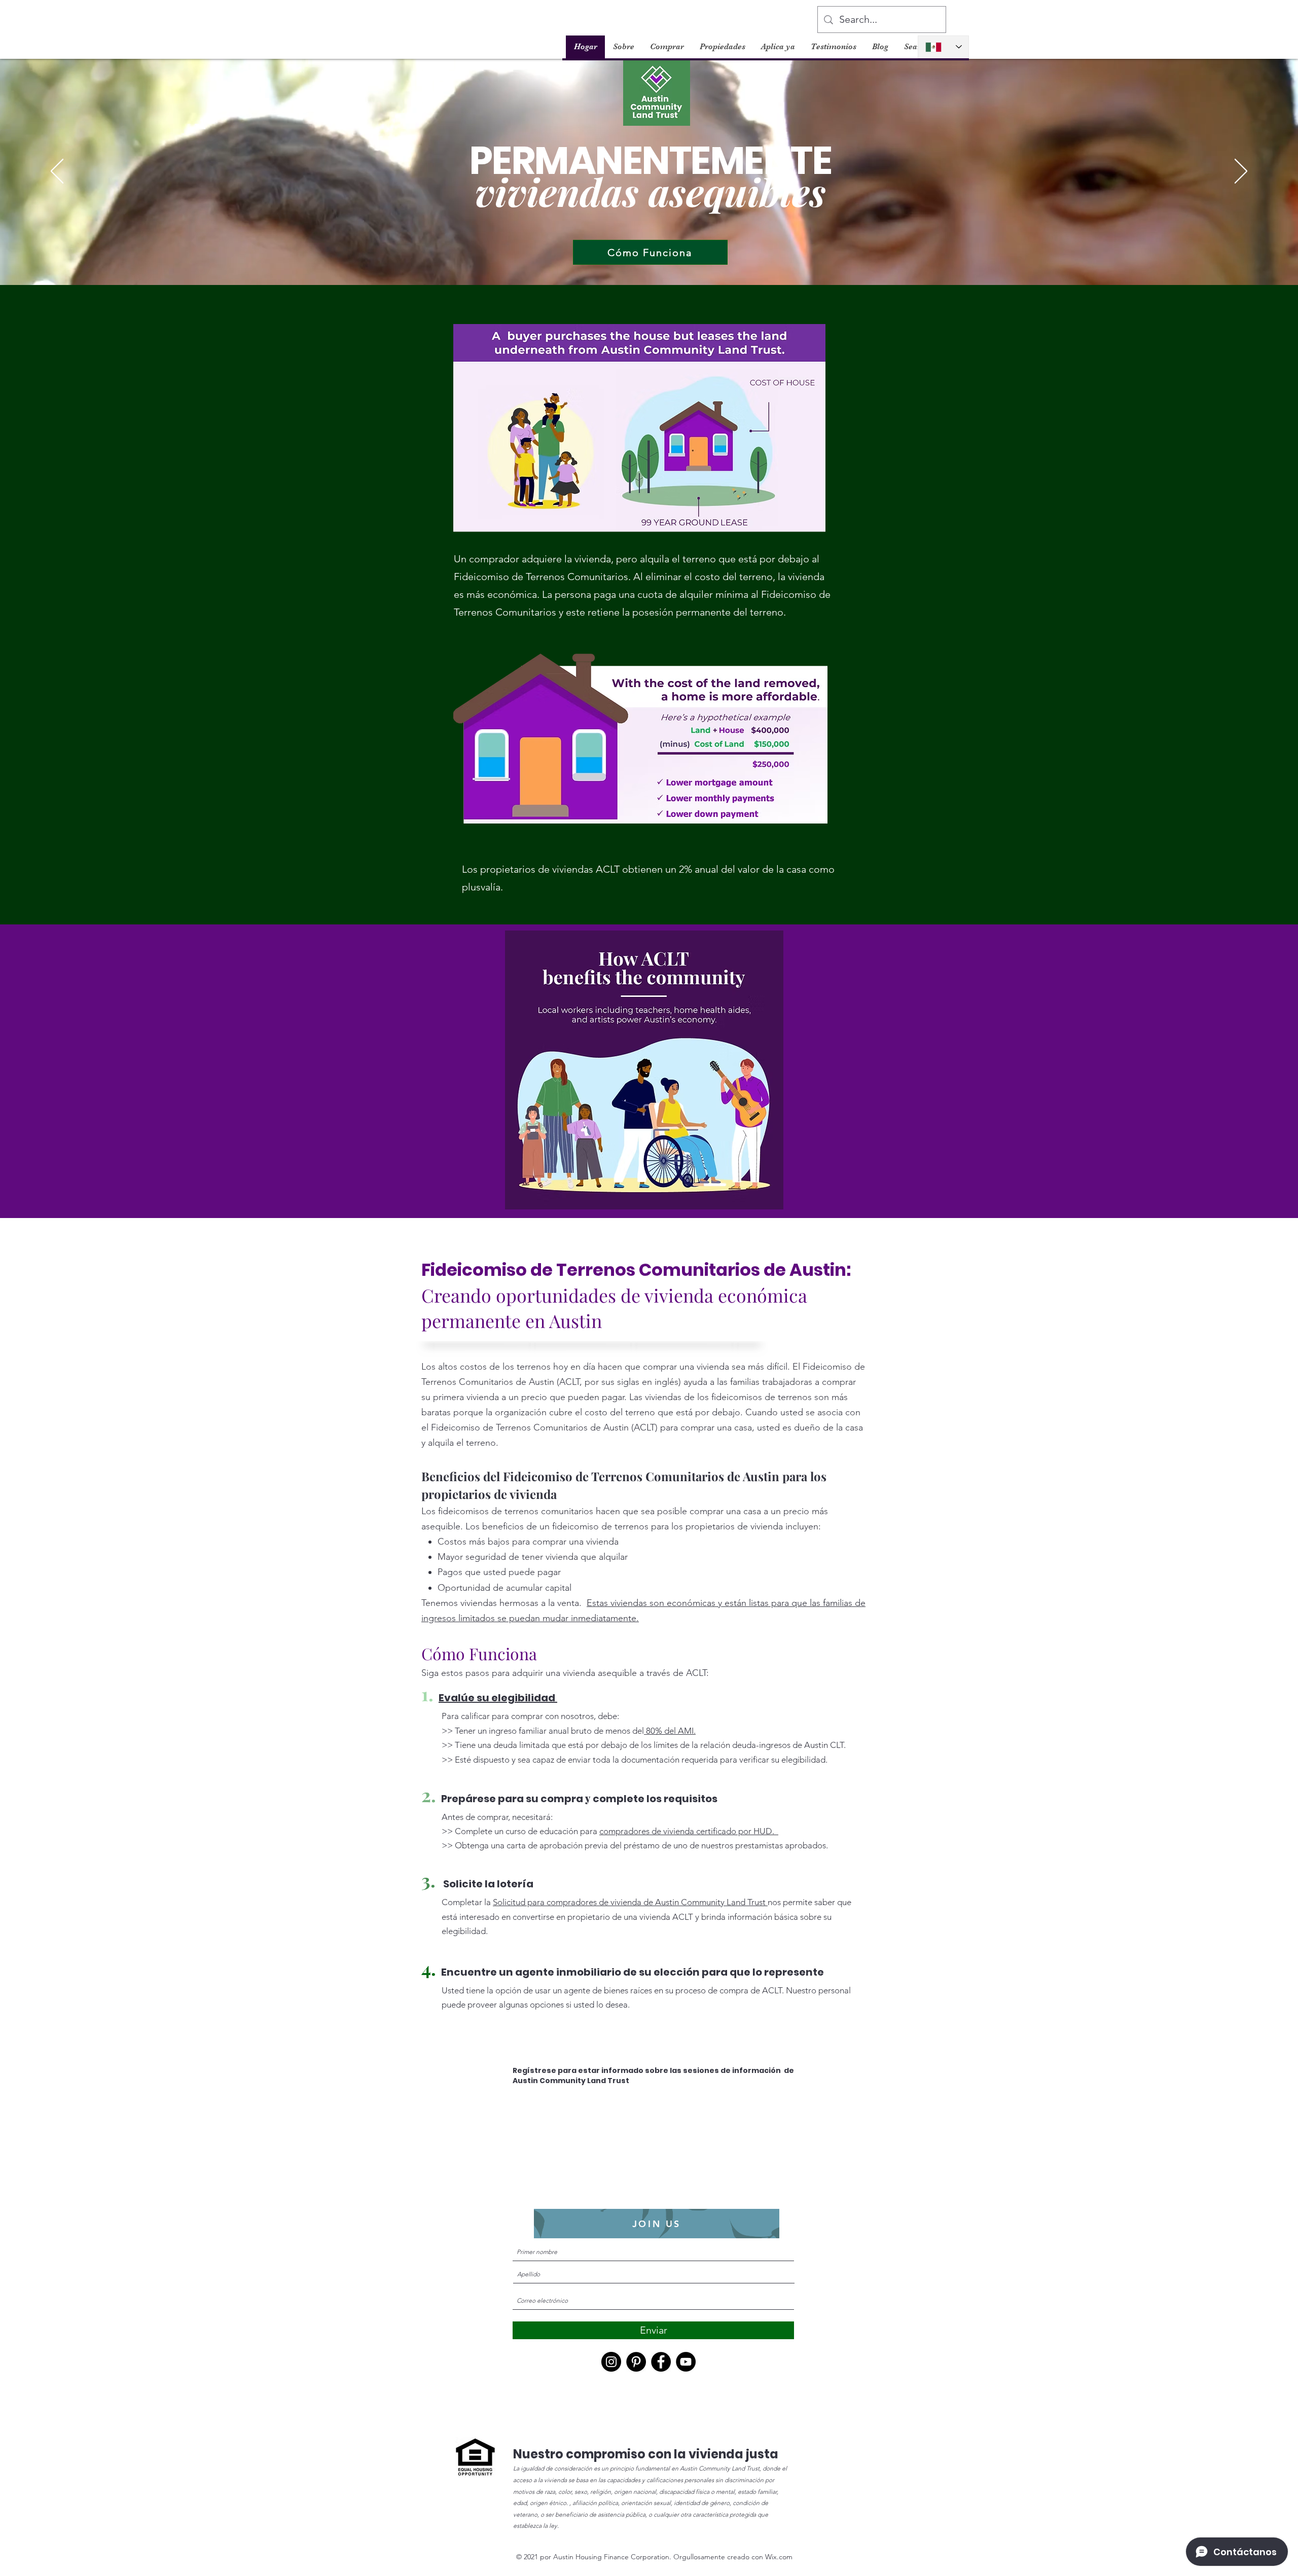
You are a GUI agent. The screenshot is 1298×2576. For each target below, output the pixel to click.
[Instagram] (611, 2362)
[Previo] (57, 172)
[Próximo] (1241, 172)
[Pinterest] (636, 2362)
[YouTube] (686, 2362)
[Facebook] (661, 2362)
